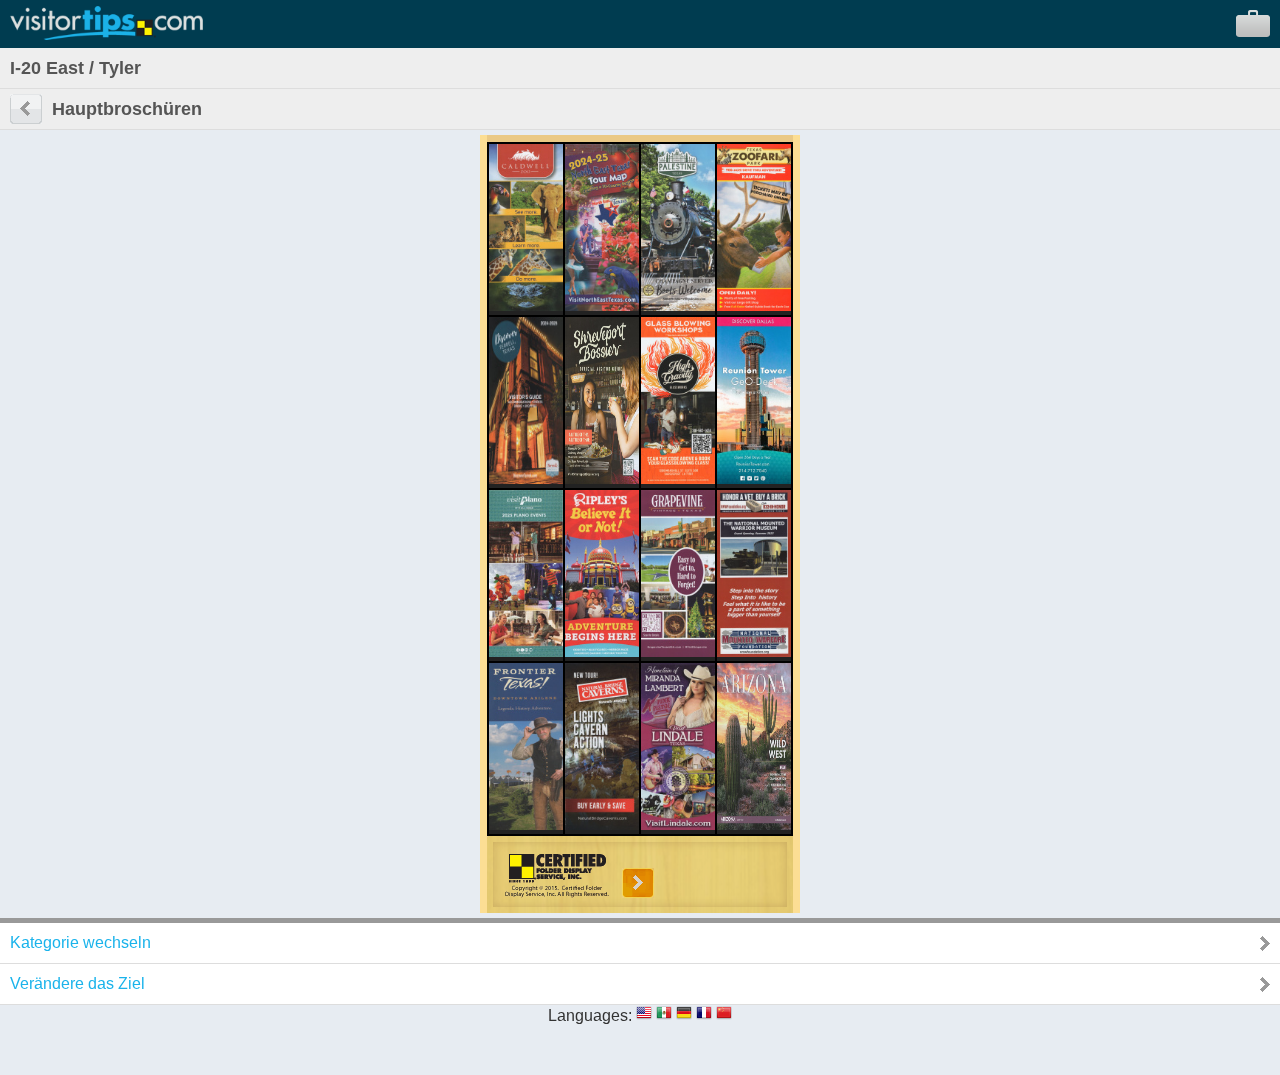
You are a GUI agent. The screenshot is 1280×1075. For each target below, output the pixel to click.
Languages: (590, 1015)
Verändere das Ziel (77, 983)
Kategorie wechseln (80, 942)
